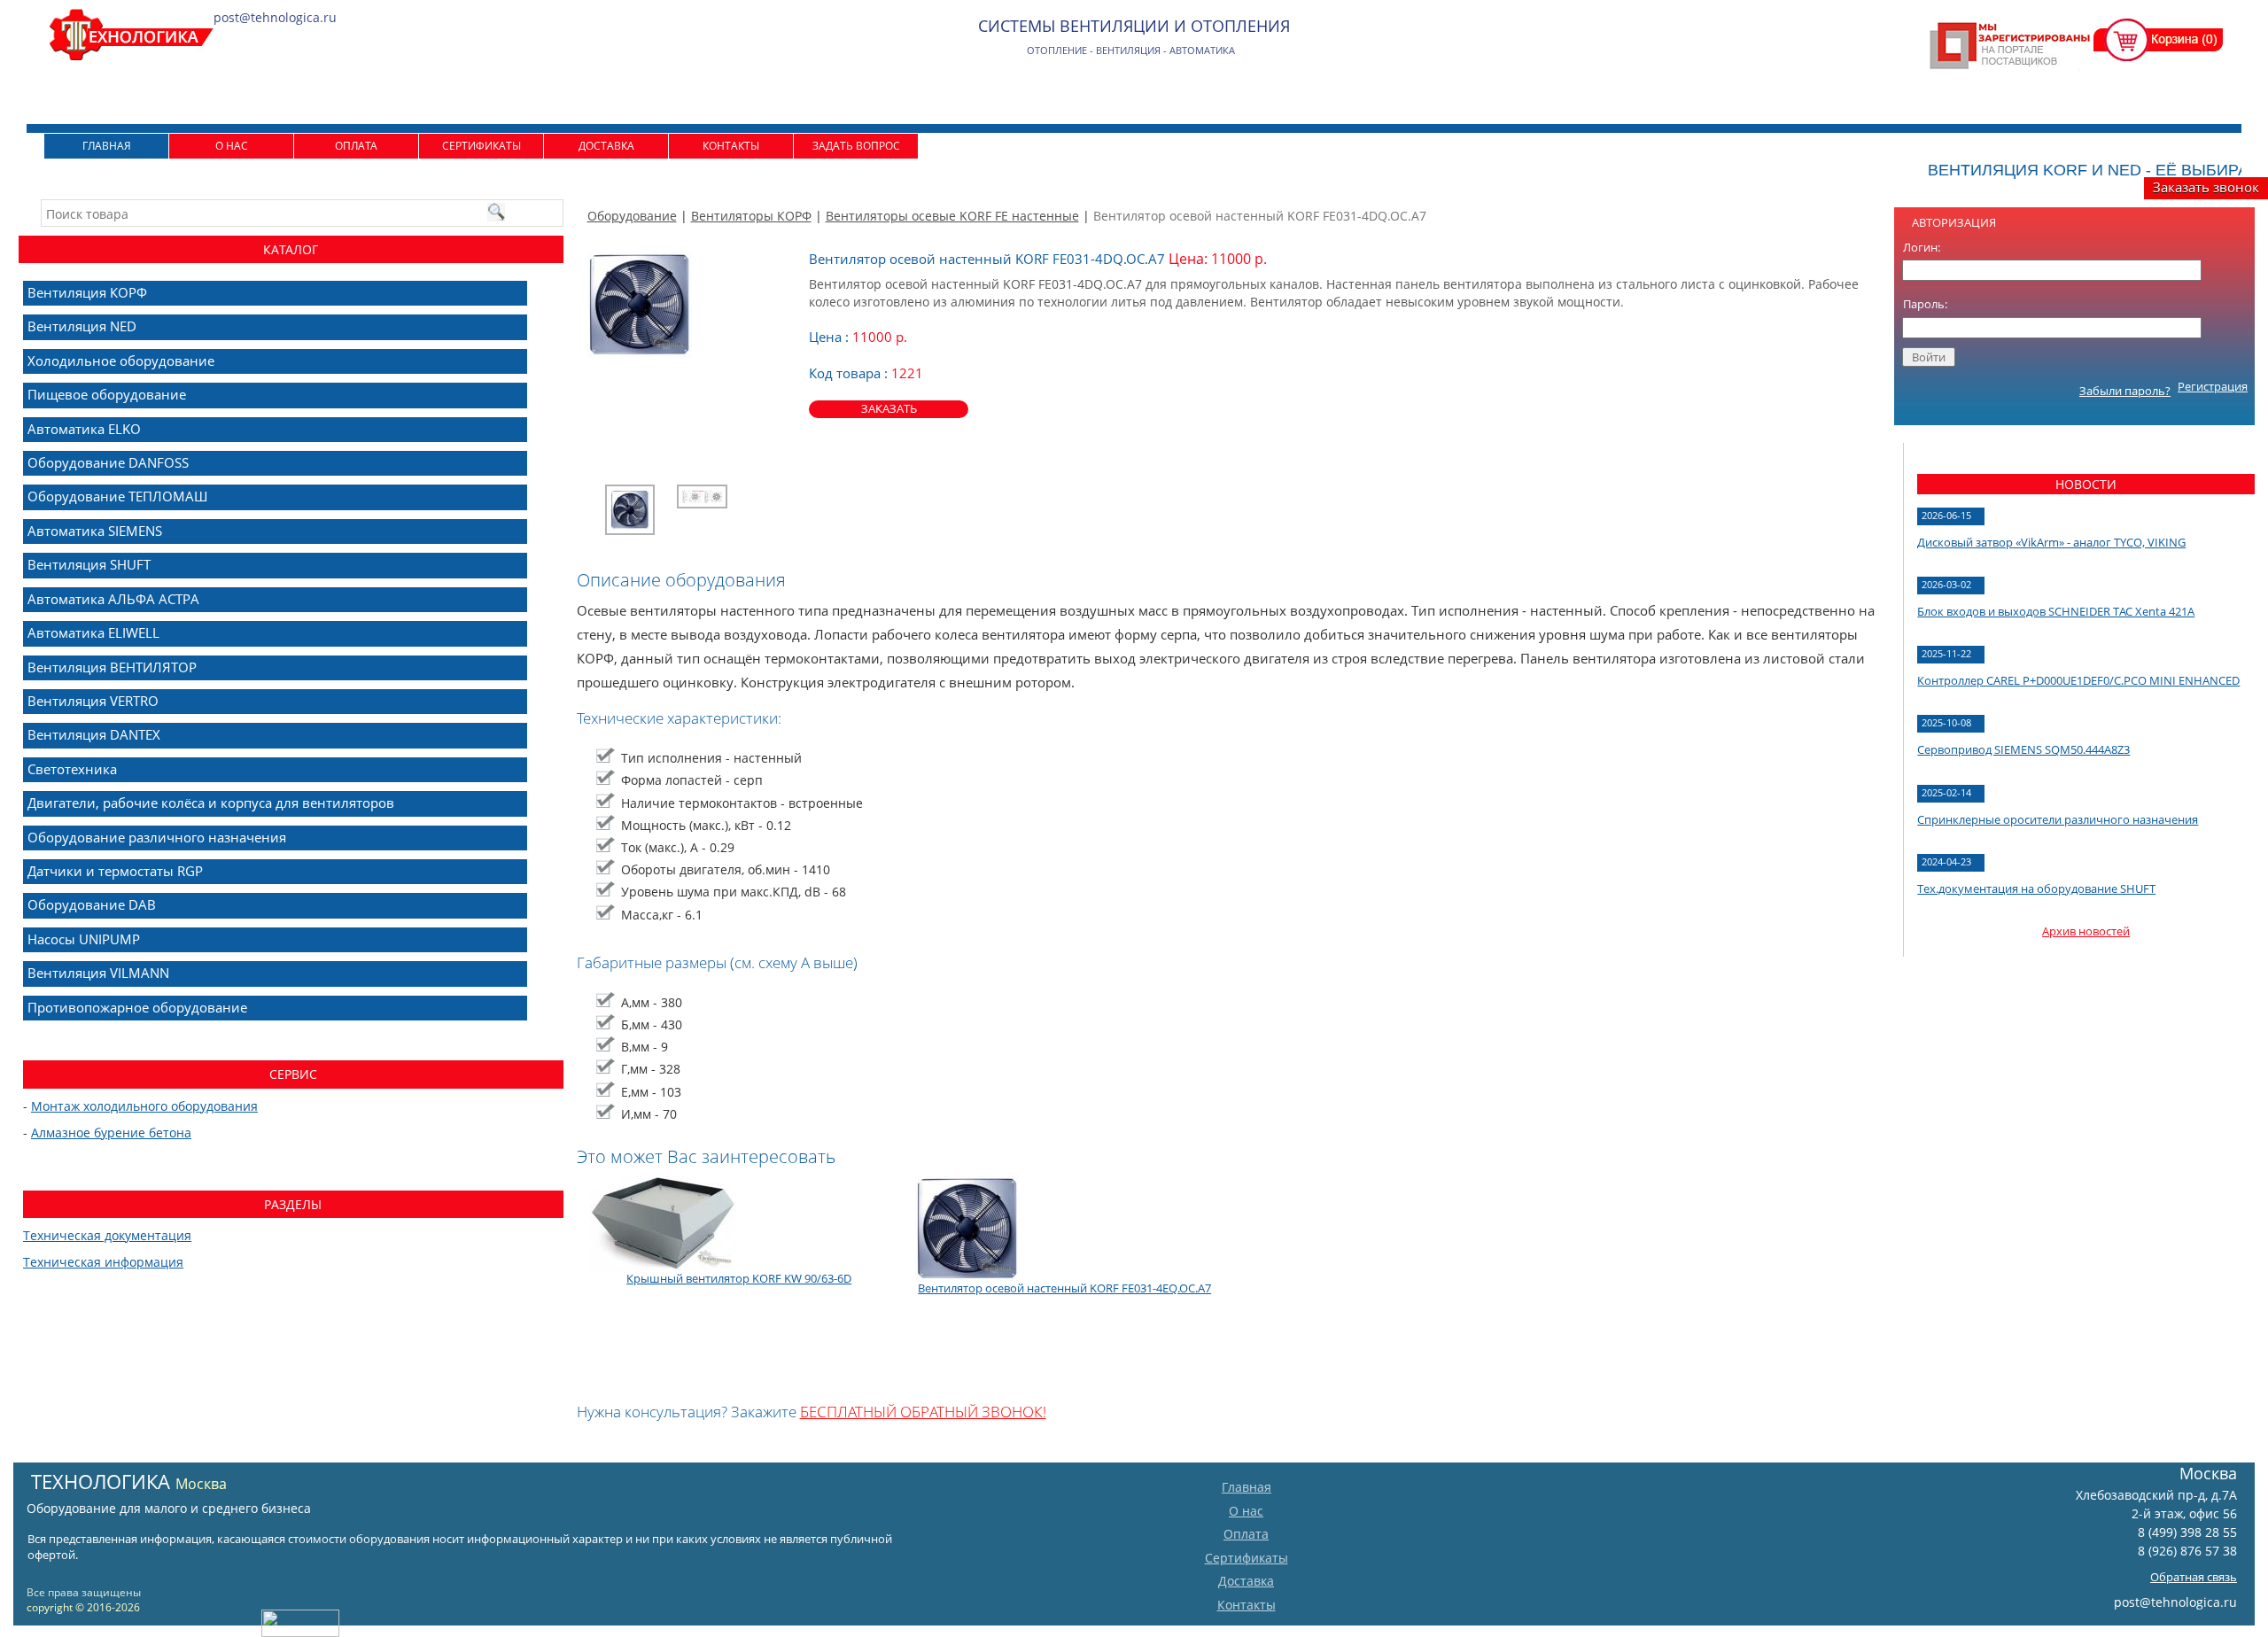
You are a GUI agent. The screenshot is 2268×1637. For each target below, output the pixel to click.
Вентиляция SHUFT (89, 564)
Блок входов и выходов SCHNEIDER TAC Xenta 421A (2056, 611)
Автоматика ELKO (84, 429)
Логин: (1922, 247)
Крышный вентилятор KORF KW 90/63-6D (739, 1278)
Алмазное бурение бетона (111, 1133)
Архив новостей (2086, 931)
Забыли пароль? (2125, 391)
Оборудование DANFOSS (108, 462)
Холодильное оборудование (121, 361)
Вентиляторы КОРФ (751, 216)
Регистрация (2213, 386)
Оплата (356, 146)
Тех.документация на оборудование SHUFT (2036, 888)
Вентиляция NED (82, 326)
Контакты (731, 146)
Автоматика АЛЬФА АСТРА (113, 599)
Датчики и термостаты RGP (115, 871)
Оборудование (632, 216)
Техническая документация (107, 1235)
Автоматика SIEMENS (95, 531)
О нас (232, 146)
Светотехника (72, 769)
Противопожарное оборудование (137, 1007)
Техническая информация (103, 1262)
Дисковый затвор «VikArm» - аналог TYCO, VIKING (2051, 542)
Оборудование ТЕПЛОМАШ (117, 496)
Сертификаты (482, 146)
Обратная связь (2194, 1577)
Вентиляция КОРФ (87, 292)
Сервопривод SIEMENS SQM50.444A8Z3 (2023, 749)
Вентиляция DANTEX (94, 734)
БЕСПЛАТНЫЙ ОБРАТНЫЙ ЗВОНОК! (923, 1412)
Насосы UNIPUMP (84, 939)
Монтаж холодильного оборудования (144, 1106)
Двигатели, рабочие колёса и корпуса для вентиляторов (211, 803)
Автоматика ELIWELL (93, 632)
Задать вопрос (856, 146)
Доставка (606, 146)
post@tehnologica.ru (2175, 1602)
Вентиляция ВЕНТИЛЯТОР (112, 667)
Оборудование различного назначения (157, 837)
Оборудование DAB (92, 904)
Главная (107, 146)
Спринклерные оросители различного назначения (2058, 819)
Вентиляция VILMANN (98, 973)
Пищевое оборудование (107, 394)
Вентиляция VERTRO (93, 701)
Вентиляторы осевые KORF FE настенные (952, 216)
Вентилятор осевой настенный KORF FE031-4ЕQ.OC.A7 (1064, 1288)
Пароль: (1925, 304)
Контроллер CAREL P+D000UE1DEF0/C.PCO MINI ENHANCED (2078, 680)
